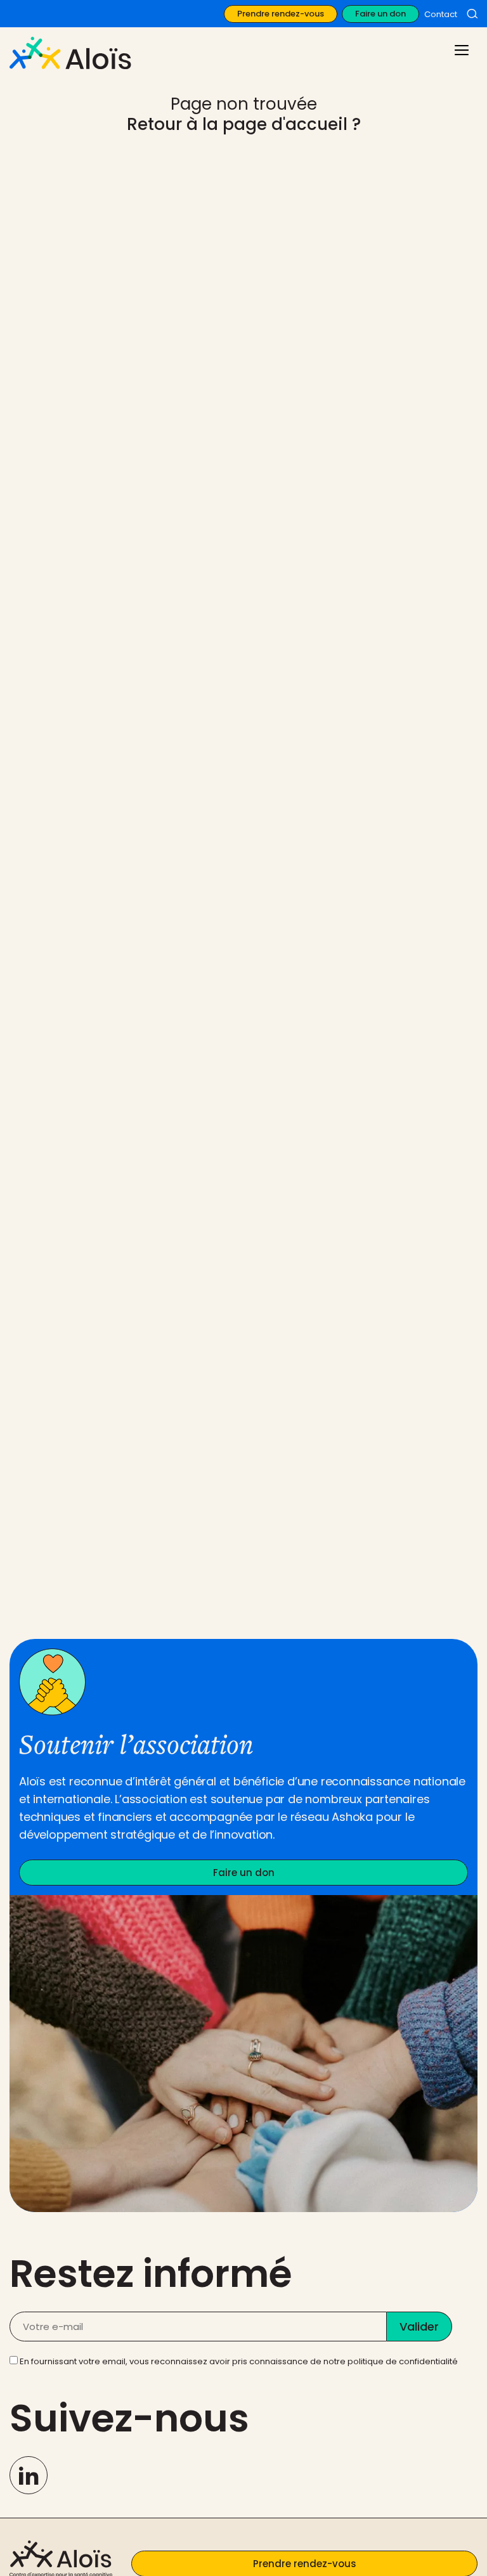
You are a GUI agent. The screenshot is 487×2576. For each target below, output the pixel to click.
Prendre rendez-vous (281, 14)
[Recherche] (472, 14)
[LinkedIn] (29, 2475)
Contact (441, 14)
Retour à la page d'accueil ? (244, 124)
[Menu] (460, 49)
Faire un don (380, 14)
